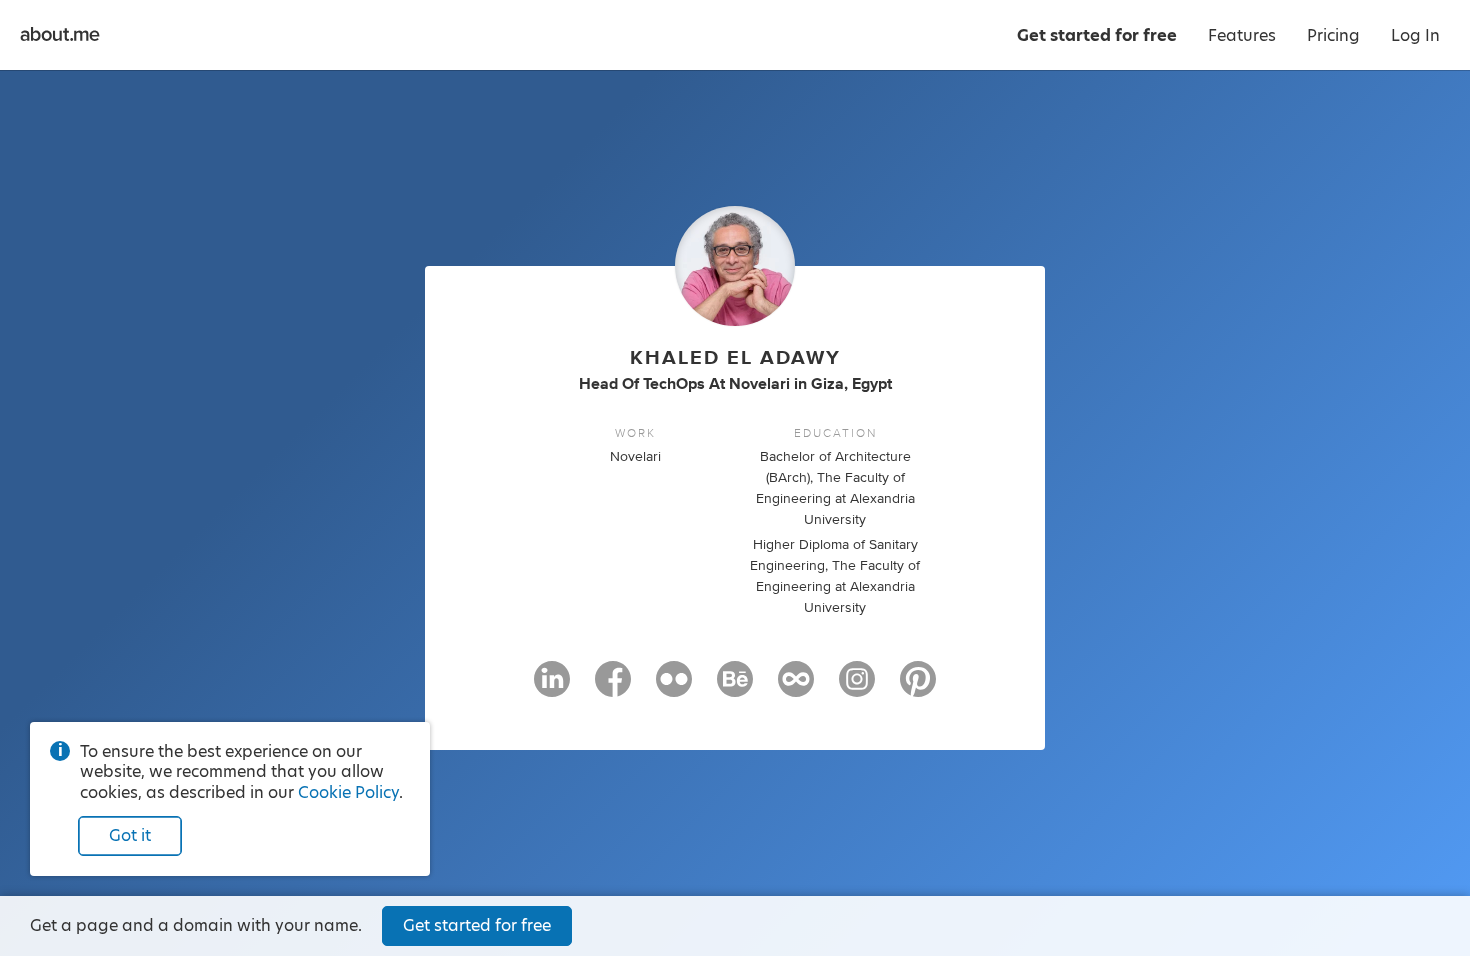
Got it (130, 835)
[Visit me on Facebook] (613, 688)
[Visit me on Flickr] (674, 688)
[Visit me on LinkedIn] (552, 688)
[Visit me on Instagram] (857, 688)
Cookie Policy (348, 792)
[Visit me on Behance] (735, 688)
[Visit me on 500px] (796, 688)
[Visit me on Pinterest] (918, 688)
